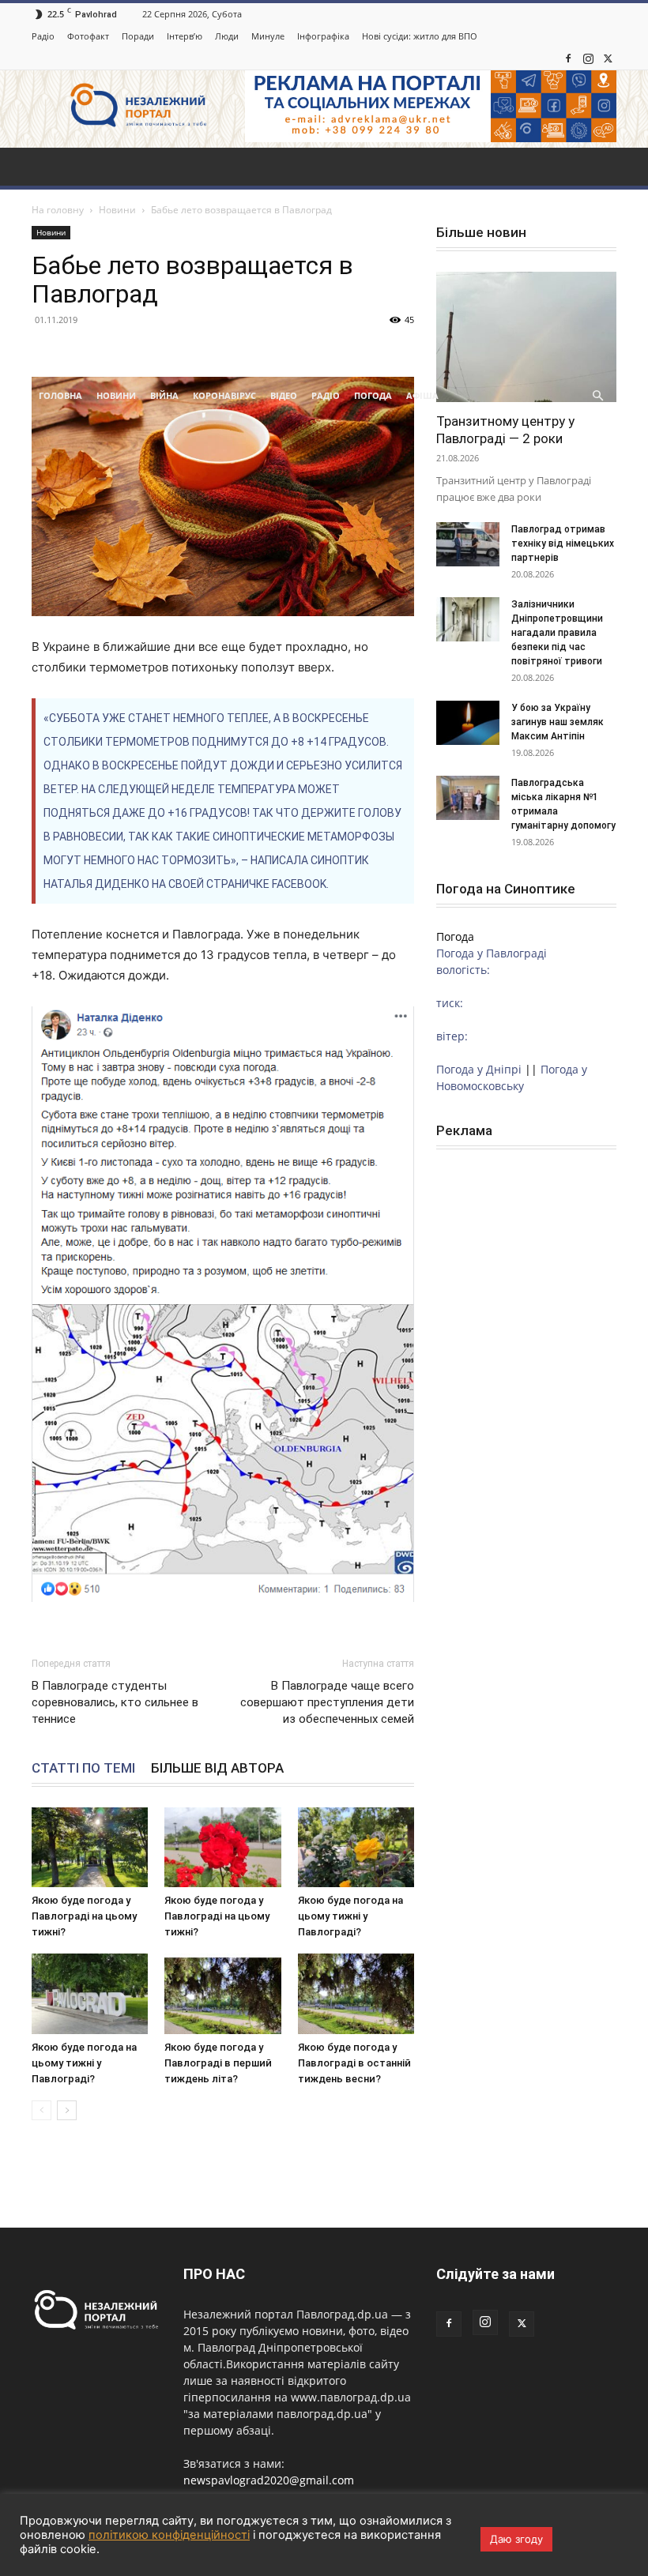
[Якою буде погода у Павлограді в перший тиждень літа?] (222, 1993)
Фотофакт (88, 36)
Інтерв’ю (185, 36)
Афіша (422, 395)
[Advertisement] (324, 258)
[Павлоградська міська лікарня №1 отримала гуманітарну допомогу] (468, 798)
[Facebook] (568, 58)
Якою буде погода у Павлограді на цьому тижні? (84, 1916)
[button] (597, 396)
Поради (138, 36)
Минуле (268, 36)
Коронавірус (224, 395)
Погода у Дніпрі (479, 1069)
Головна (60, 395)
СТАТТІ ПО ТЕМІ (83, 1768)
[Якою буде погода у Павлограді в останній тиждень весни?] (356, 1993)
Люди (227, 36)
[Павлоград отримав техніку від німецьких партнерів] (468, 544)
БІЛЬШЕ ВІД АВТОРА (217, 1768)
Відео (284, 395)
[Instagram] (588, 58)
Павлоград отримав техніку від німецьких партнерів (563, 543)
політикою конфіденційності (169, 2535)
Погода (373, 395)
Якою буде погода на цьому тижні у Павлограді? (350, 1916)
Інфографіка (323, 36)
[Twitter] (608, 58)
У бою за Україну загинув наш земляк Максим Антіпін (558, 722)
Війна (164, 395)
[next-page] (67, 2110)
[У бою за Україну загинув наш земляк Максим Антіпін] (468, 723)
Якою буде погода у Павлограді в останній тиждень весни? (354, 2063)
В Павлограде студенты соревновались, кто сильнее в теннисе (115, 1702)
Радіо (43, 36)
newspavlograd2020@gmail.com (269, 2480)
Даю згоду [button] (516, 2539)
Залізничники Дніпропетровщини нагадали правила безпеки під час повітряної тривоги (558, 633)
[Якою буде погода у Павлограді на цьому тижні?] (90, 1847)
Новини (116, 395)
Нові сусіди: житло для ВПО (420, 36)
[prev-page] (41, 2110)
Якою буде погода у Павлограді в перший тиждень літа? (218, 2063)
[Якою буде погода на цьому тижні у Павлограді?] (356, 1847)
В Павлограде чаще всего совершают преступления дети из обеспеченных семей (327, 1702)
